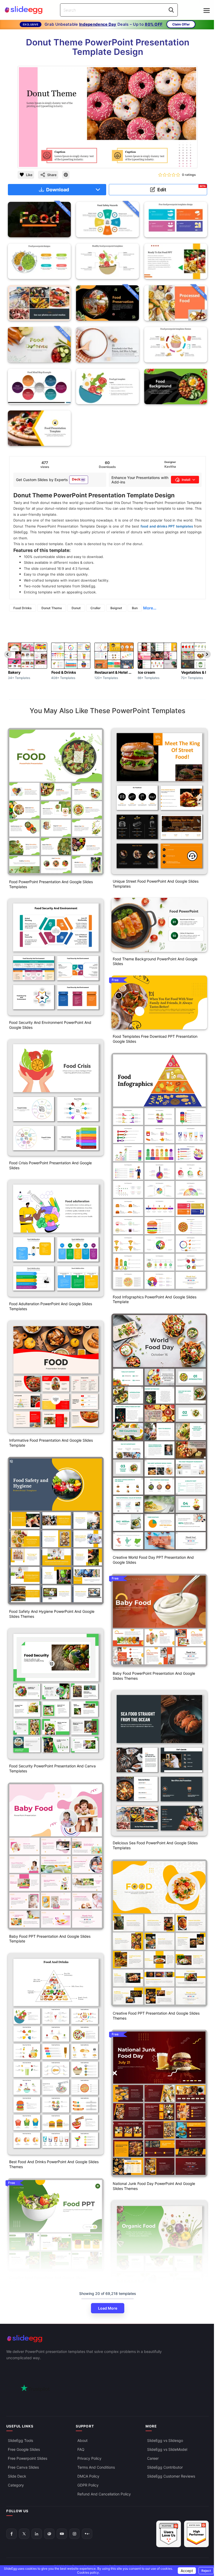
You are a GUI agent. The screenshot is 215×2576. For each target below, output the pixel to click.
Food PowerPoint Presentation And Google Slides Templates (51, 884)
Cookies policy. (88, 2572)
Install (186, 480)
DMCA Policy (88, 2476)
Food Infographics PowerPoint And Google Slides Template (155, 1299)
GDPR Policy (88, 2485)
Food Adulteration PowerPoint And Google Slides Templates (51, 1306)
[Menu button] (207, 10)
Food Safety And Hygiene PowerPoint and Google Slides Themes (52, 1614)
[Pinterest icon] (66, 175)
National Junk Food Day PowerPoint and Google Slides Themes (154, 2186)
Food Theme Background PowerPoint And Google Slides (155, 961)
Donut (76, 608)
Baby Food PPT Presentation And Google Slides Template (50, 1939)
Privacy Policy (89, 2458)
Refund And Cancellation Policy (104, 2494)
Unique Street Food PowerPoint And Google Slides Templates (156, 884)
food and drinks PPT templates (167, 526)
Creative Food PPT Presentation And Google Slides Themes (156, 2016)
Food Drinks (23, 608)
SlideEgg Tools (20, 2440)
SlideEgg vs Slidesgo (165, 2440)
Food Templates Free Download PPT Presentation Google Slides (155, 1039)
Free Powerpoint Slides (28, 2458)
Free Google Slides (24, 2449)
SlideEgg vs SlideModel (167, 2449)
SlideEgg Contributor (165, 2467)
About (82, 2440)
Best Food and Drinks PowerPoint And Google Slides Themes (54, 2164)
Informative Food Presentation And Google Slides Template (51, 1443)
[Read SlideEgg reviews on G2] (169, 2534)
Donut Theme (52, 608)
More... (150, 608)
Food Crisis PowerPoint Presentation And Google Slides (50, 1165)
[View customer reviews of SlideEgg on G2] (196, 2534)
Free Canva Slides (23, 2467)
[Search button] (171, 10)
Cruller (96, 608)
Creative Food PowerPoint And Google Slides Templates (47, 2280)
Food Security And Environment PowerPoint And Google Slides (50, 1025)
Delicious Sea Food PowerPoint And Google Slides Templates (155, 1845)
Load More (108, 2308)
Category (16, 2485)
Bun (135, 608)
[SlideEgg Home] (107, 2339)
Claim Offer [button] (181, 24)
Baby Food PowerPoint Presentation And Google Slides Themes (154, 1676)
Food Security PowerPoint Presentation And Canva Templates (52, 1768)
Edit (182, 189)
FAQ (81, 2449)
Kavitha (170, 467)
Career (153, 2458)
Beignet (116, 608)
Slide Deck (17, 2476)
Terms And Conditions (96, 2467)
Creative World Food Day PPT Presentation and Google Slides (153, 1560)
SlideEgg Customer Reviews (171, 2476)
